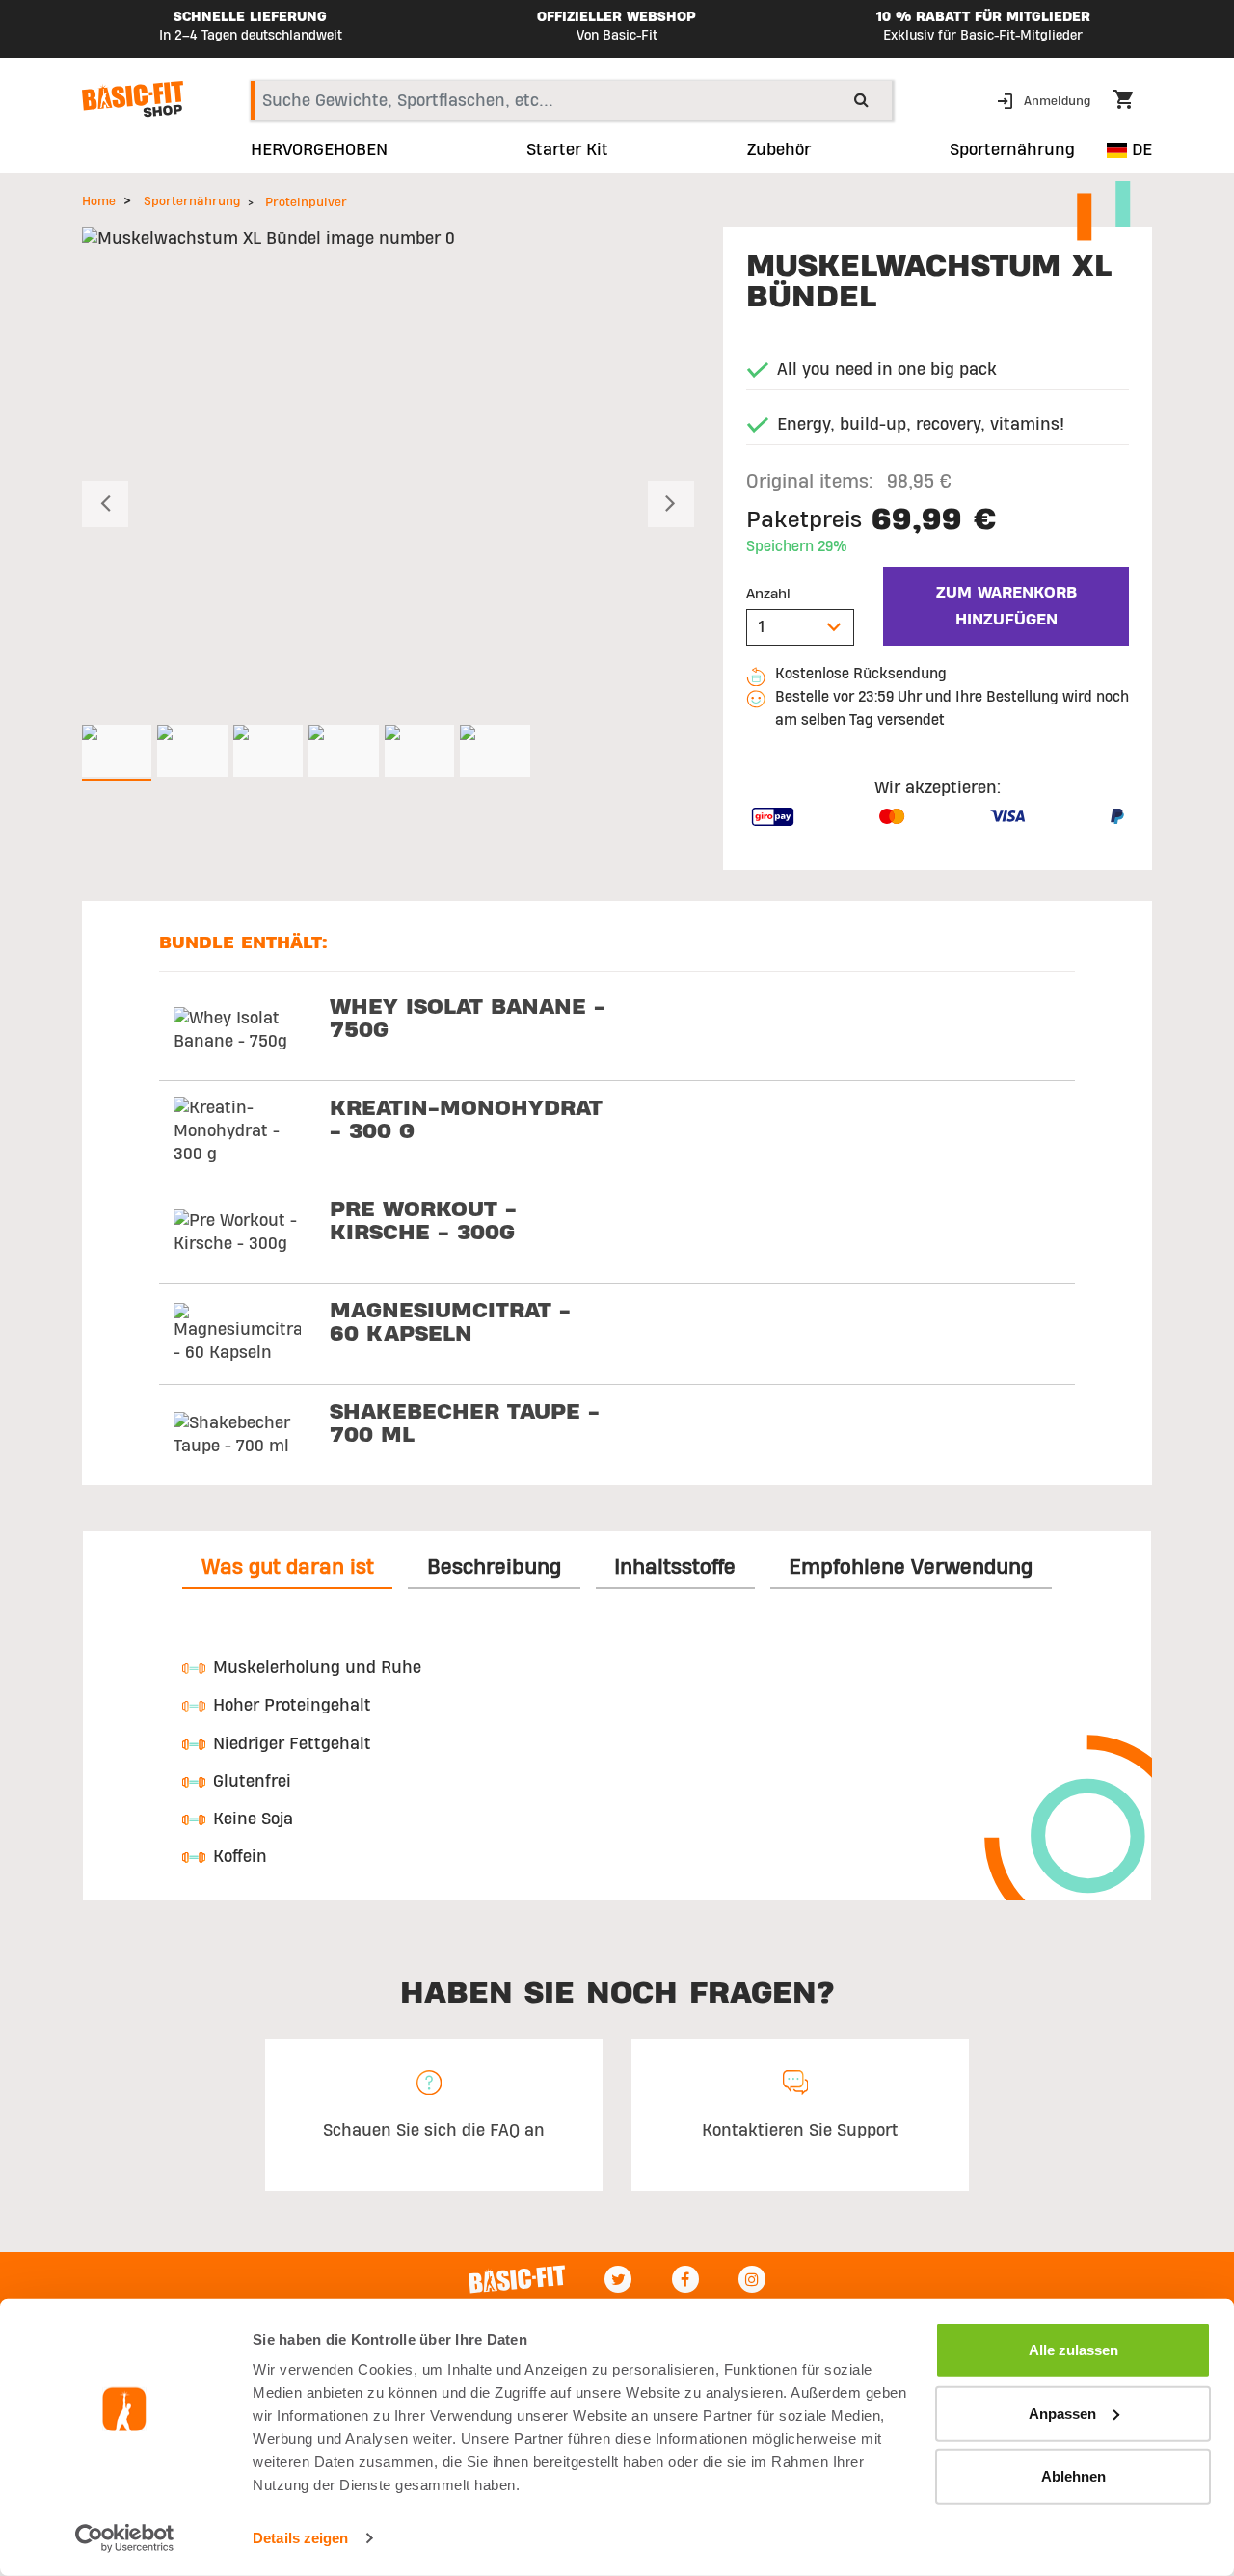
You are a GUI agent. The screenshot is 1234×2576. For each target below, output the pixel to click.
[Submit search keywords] (861, 99)
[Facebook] (685, 2279)
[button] (1046, 100)
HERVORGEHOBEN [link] (319, 150)
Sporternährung (192, 201)
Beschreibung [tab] (494, 1567)
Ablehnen (1073, 2476)
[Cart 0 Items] (1133, 102)
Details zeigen (300, 2538)
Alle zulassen (1073, 2350)
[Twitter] (618, 2279)
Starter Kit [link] (567, 150)
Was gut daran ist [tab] (288, 1567)
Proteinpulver (306, 202)
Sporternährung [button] (1012, 150)
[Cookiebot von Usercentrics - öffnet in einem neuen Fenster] (125, 2538)
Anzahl (768, 594)
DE (1140, 150)
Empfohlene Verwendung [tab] (911, 1567)
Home (99, 201)
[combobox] (571, 100)
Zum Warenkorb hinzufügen (1006, 606)
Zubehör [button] (779, 150)
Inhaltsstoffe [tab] (675, 1567)
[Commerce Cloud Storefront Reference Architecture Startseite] (133, 99)
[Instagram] (752, 2279)
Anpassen (1062, 2413)
